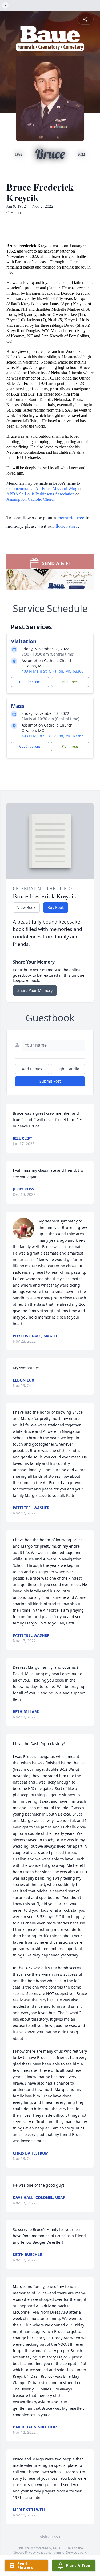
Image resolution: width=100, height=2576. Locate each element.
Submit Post (50, 1081)
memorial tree (71, 517)
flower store (67, 526)
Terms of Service (65, 2552)
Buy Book (56, 907)
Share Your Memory (35, 990)
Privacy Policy (35, 2552)
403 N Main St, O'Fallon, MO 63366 (53, 671)
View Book (26, 907)
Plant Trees (70, 682)
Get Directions (30, 682)
